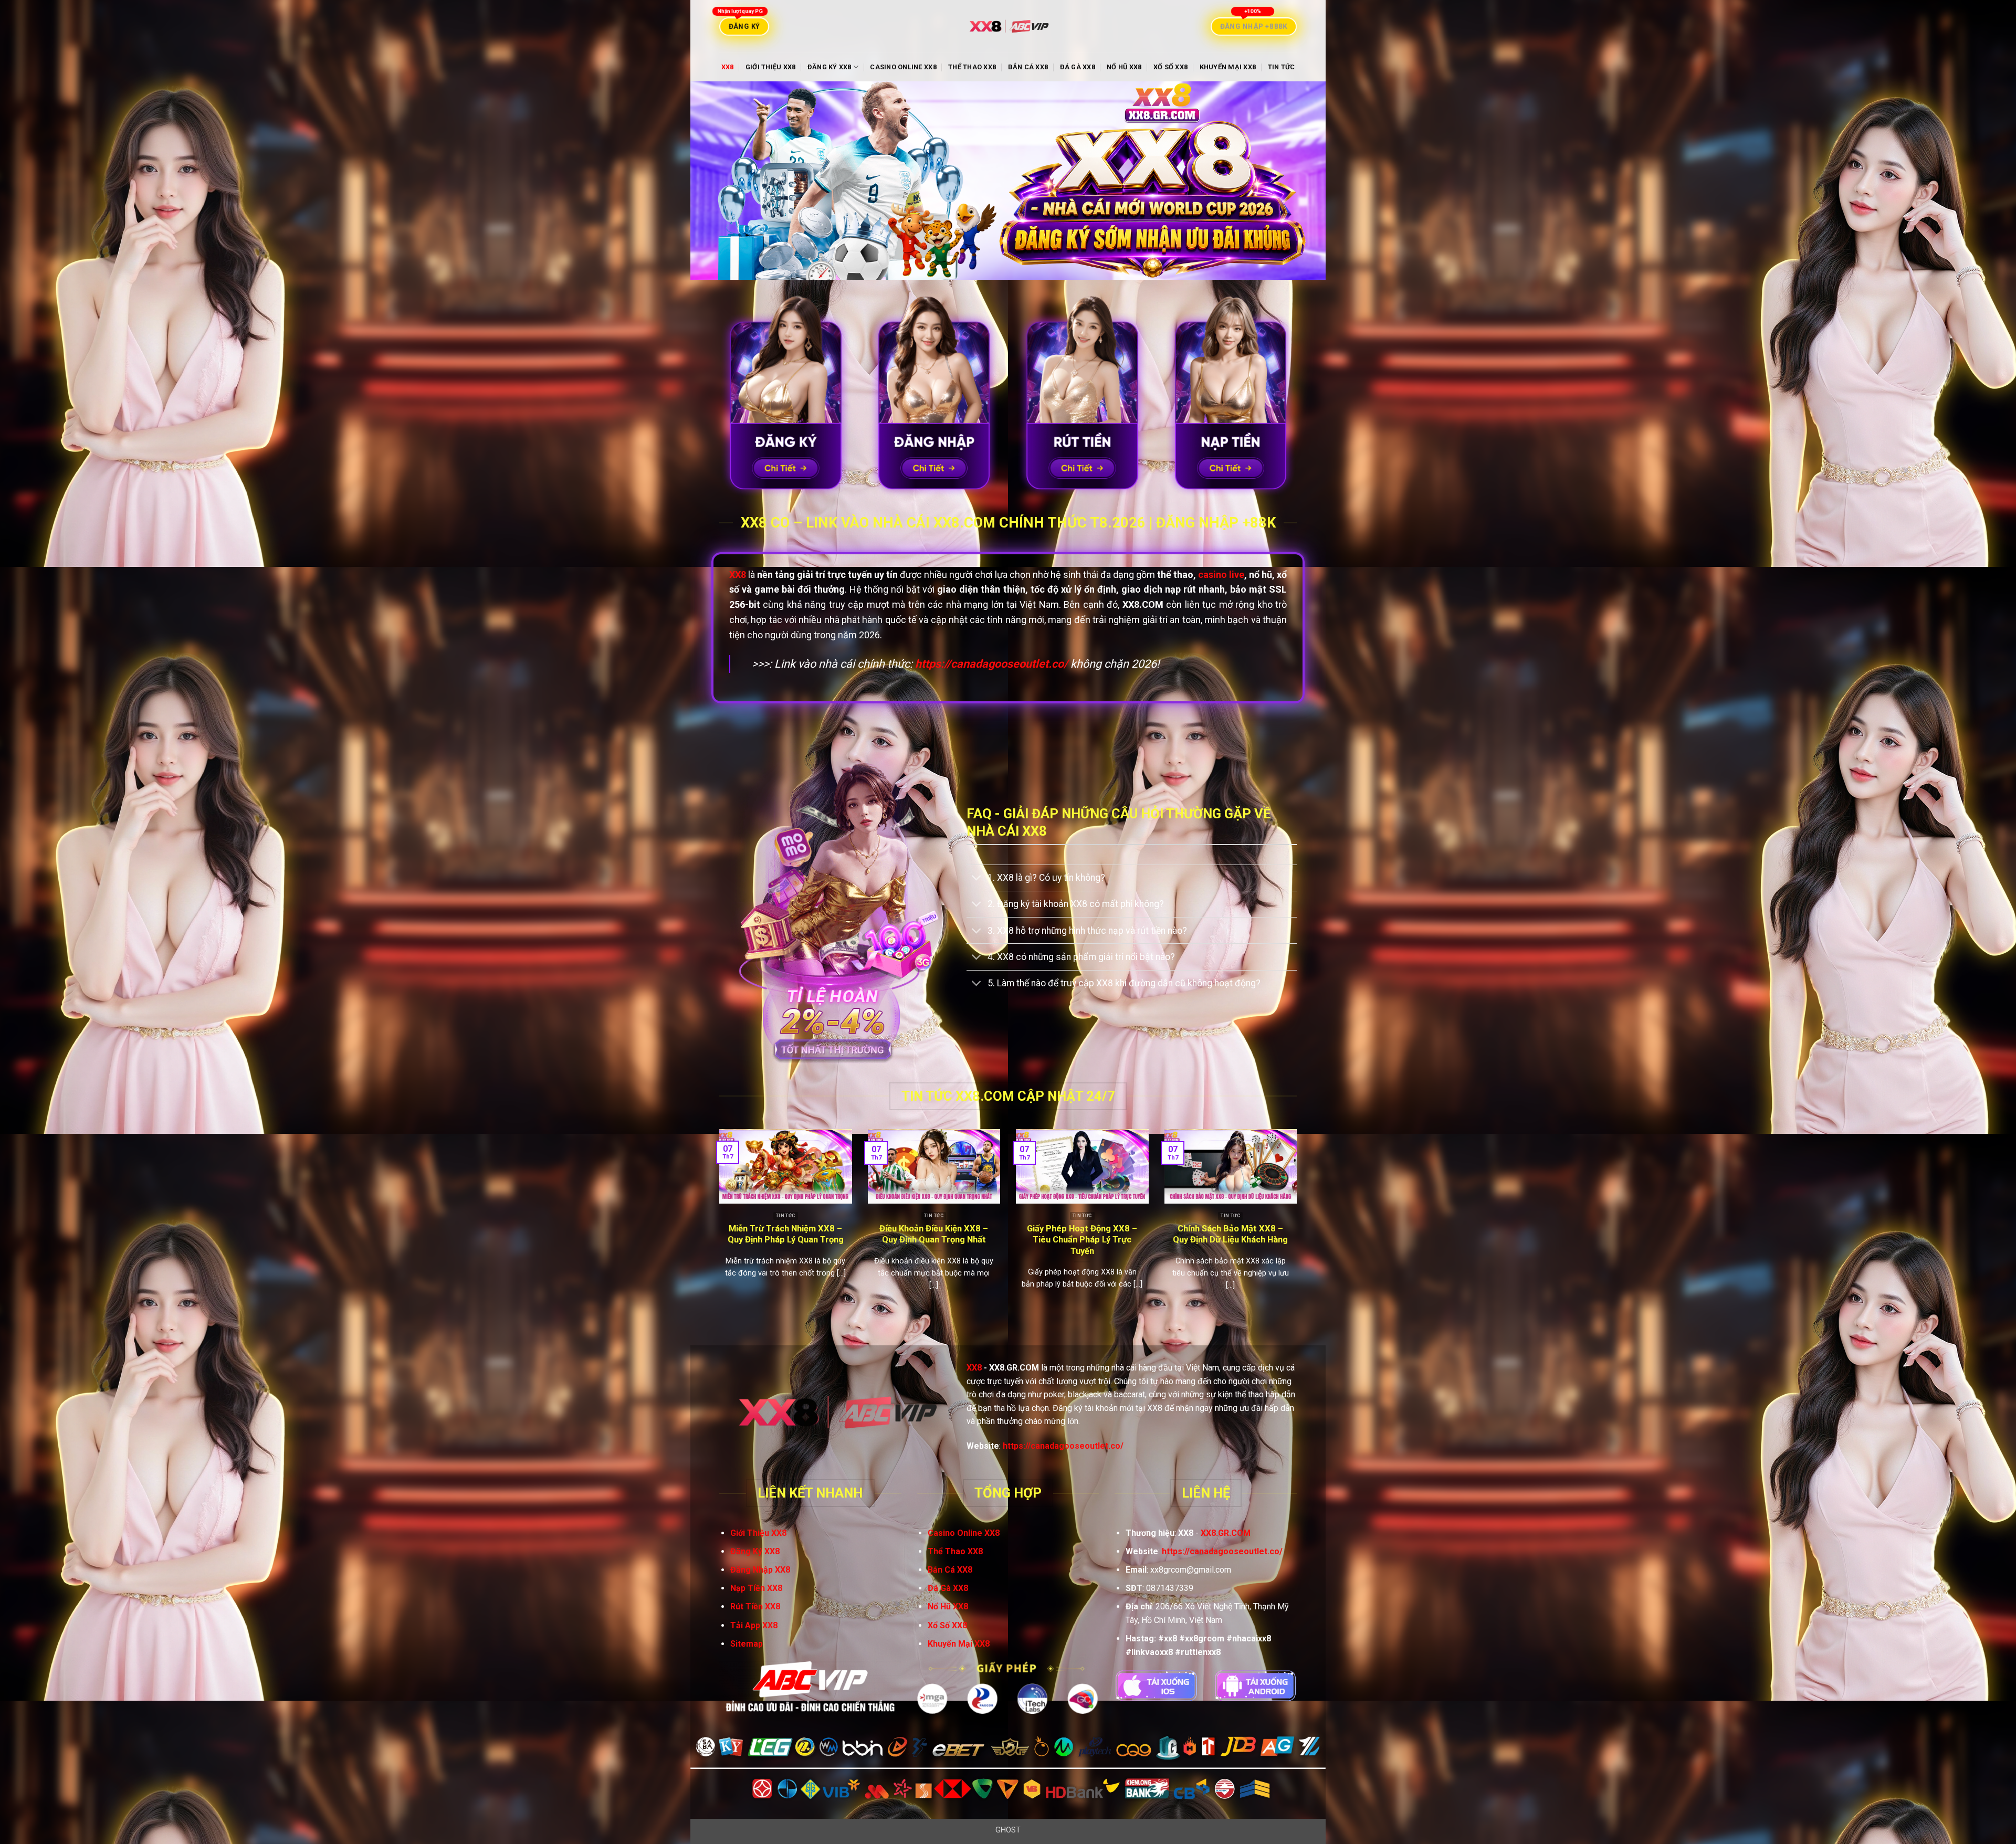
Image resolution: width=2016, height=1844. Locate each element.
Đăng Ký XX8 (829, 67)
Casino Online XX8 (903, 67)
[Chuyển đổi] (977, 879)
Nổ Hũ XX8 (1124, 67)
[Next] (1299, 1228)
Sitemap (747, 1644)
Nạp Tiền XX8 (756, 1588)
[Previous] (717, 1228)
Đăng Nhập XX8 (760, 1570)
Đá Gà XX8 (1078, 67)
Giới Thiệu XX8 (771, 67)
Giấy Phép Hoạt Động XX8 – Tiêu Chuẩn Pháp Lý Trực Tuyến (1082, 1240)
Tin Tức (1282, 67)
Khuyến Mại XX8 (1228, 67)
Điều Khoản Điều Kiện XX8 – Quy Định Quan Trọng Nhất (934, 1234)
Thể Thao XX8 (972, 67)
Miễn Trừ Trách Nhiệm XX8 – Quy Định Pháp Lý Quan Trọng (786, 1234)
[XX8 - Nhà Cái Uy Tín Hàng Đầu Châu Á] (1008, 27)
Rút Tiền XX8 (755, 1606)
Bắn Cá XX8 (1028, 67)
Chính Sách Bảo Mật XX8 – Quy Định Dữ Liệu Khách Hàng (1230, 1234)
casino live (1221, 575)
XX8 (728, 67)
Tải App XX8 (754, 1625)
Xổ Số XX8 (1170, 67)
